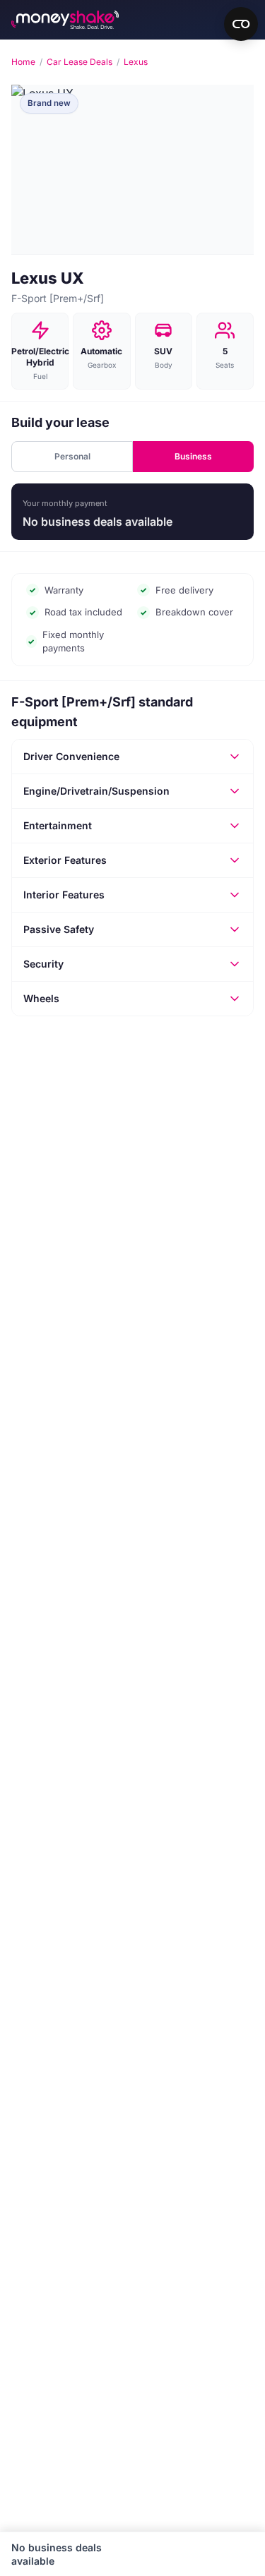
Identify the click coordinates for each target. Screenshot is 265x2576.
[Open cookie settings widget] (241, 24)
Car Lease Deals (79, 62)
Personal (72, 456)
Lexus (136, 62)
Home (23, 62)
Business (193, 456)
